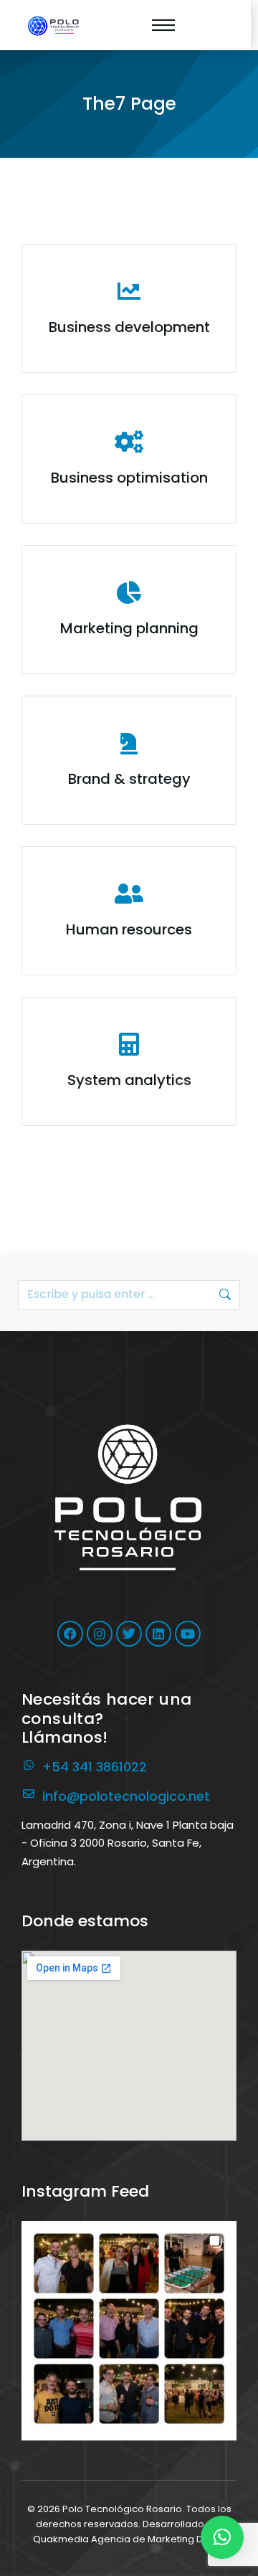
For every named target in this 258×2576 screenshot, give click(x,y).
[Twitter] (129, 1634)
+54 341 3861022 (95, 1767)
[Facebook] (70, 1634)
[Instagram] (100, 1634)
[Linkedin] (158, 1634)
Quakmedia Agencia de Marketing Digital (129, 2539)
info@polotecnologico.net (126, 1796)
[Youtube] (188, 1634)
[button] (129, 2329)
